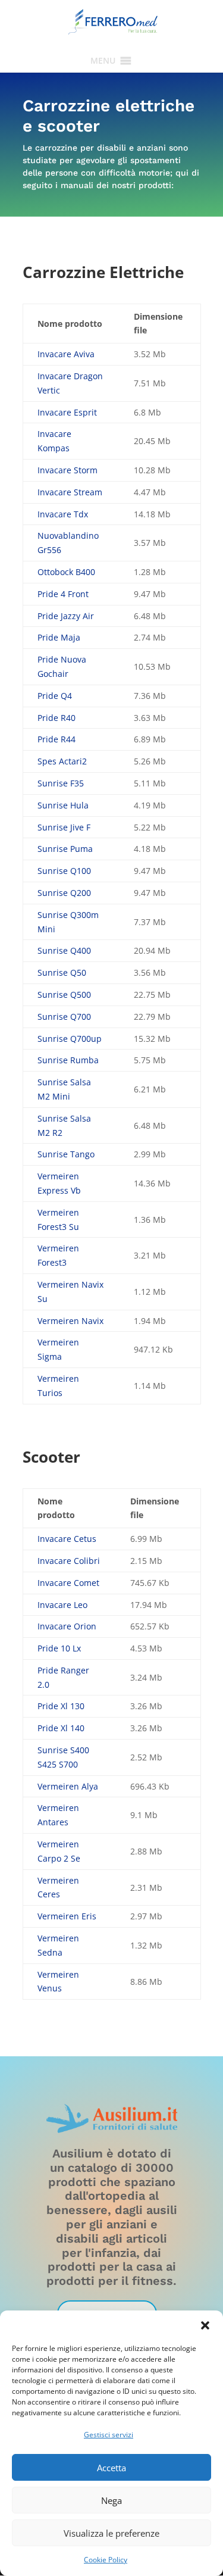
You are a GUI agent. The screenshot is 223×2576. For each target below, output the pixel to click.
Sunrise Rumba (68, 1060)
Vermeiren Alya (68, 1786)
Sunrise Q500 (64, 995)
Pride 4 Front (63, 594)
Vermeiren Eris (67, 1916)
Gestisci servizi (109, 2435)
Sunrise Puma (65, 849)
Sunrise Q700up (70, 1039)
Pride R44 (56, 739)
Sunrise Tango (66, 1154)
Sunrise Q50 (62, 972)
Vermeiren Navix (70, 1321)
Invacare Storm (67, 470)
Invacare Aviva (66, 354)
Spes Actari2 (62, 761)
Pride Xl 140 (61, 1728)
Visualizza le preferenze (111, 2533)
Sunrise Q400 (64, 950)
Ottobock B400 (66, 572)
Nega (111, 2500)
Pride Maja (59, 637)
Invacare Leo (62, 1605)
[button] (205, 2325)
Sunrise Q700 (64, 1017)
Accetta (111, 2468)
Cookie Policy (106, 2560)
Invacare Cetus (67, 1539)
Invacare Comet (68, 1583)
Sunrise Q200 (64, 893)
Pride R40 (56, 718)
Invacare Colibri (69, 1561)
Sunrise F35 (61, 783)
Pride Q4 (55, 696)
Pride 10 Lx (59, 1648)
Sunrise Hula (63, 805)
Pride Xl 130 (61, 1706)
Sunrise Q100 (64, 871)
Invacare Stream (70, 492)
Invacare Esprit (67, 412)
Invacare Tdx (63, 514)
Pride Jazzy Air (66, 616)
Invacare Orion (67, 1626)
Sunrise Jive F (64, 827)
